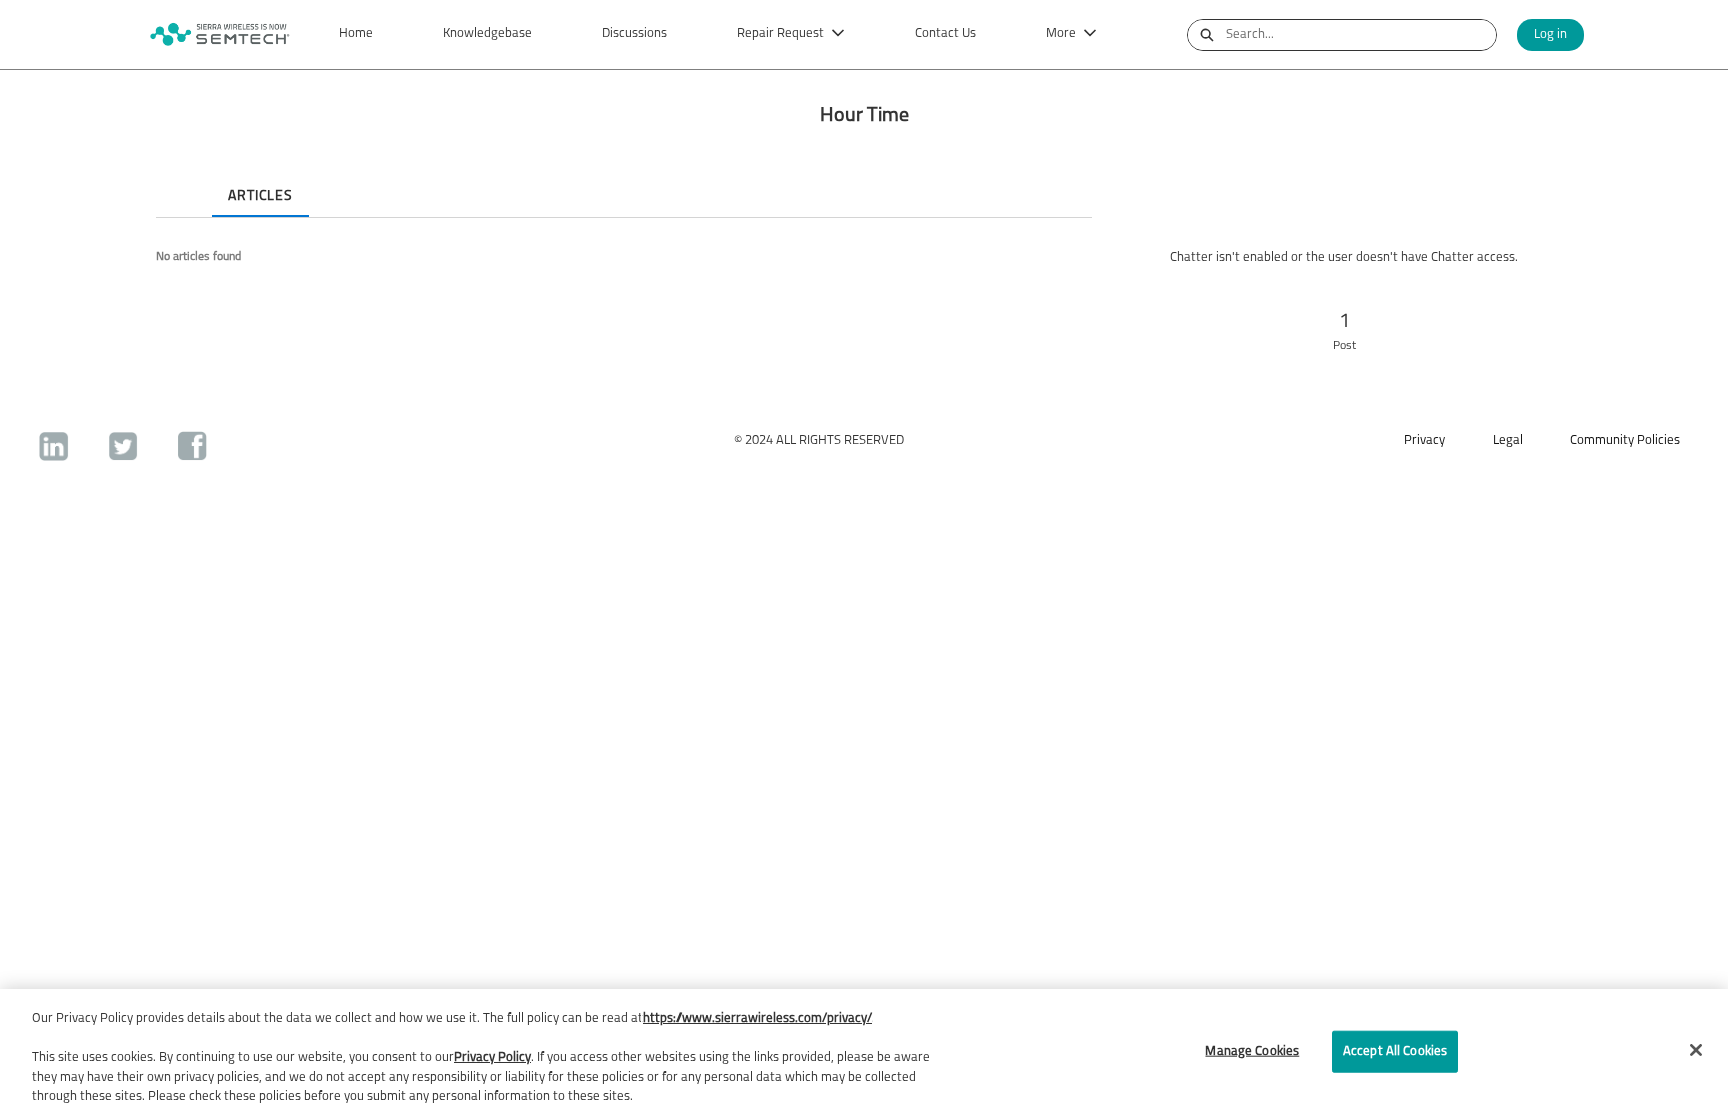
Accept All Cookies (1395, 1051)
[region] (864, 1053)
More (1061, 33)
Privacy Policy (492, 1057)
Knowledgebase (487, 33)
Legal (1508, 440)
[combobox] (1361, 35)
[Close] (1696, 1050)
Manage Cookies (1252, 1051)
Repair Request (780, 33)
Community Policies (1625, 440)
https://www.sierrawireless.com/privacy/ (757, 1018)
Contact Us (945, 33)
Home (356, 33)
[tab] (172, 179)
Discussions (634, 33)
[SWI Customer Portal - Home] (219, 34)
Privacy (1424, 440)
